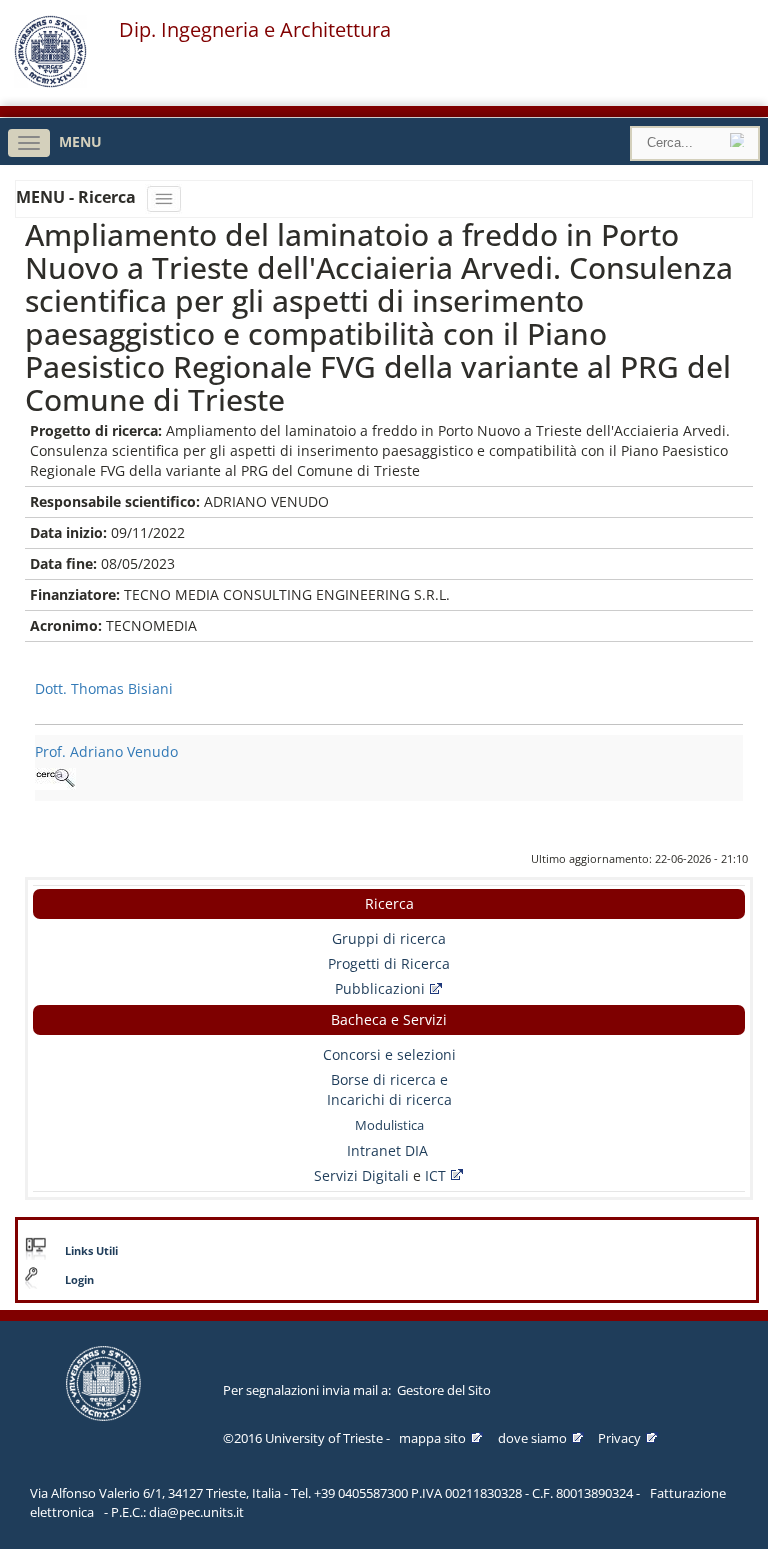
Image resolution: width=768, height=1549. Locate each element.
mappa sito (432, 1438)
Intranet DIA (387, 1150)
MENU (80, 141)
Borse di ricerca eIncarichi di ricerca (389, 1089)
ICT (435, 1175)
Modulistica (389, 1125)
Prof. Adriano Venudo (106, 751)
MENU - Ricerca (78, 197)
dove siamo (532, 1438)
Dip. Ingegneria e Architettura (255, 30)
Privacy (619, 1438)
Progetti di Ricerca (389, 963)
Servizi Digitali (363, 1175)
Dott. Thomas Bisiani (104, 688)
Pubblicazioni (380, 988)
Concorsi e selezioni (389, 1054)
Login (79, 1280)
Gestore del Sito (444, 1390)
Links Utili (91, 1251)
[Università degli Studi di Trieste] (50, 82)
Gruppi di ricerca (389, 938)
